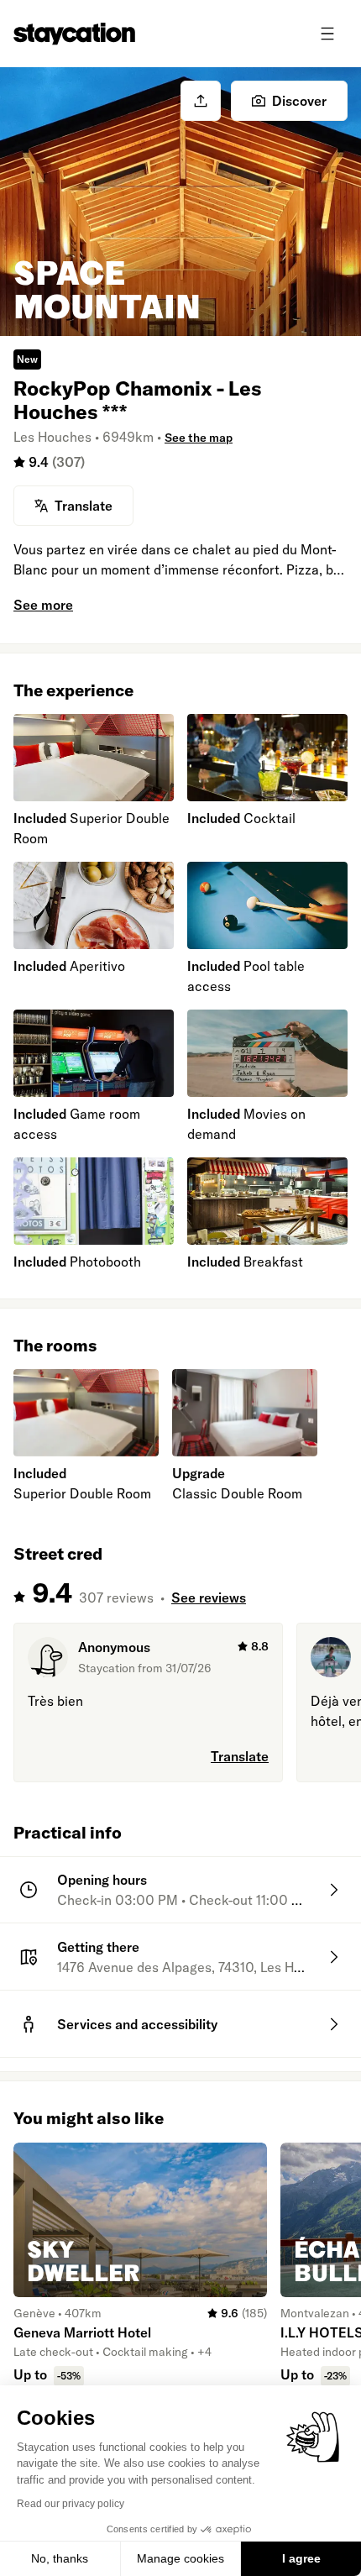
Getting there (98, 1947)
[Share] (201, 101)
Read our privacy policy (71, 2504)
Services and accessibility (137, 2024)
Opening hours (102, 1880)
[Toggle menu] (327, 34)
